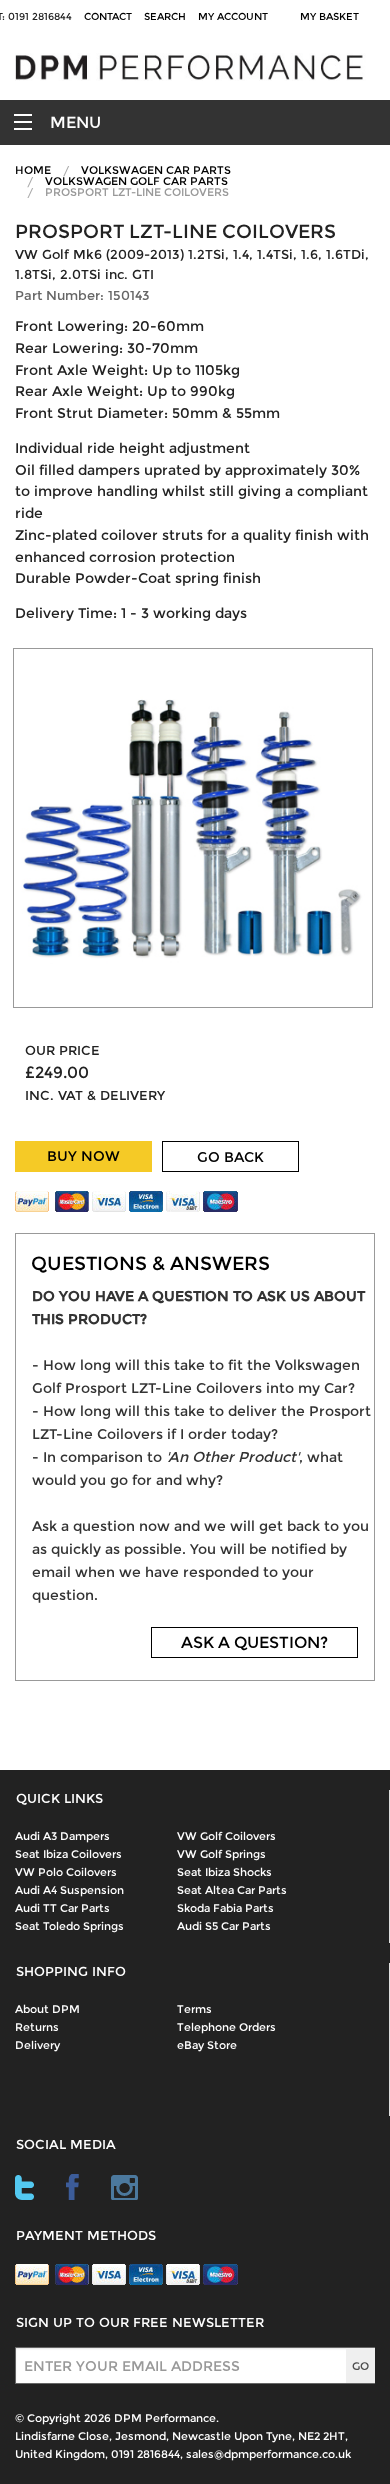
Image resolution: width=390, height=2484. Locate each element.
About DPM (47, 2009)
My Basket (332, 16)
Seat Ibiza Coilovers (68, 1854)
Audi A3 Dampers (62, 1836)
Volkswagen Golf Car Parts (136, 181)
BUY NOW (83, 1156)
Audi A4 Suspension (69, 1890)
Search (165, 16)
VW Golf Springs (221, 1854)
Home (33, 170)
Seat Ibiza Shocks (224, 1872)
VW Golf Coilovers (226, 1836)
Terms (194, 2009)
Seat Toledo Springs (69, 1926)
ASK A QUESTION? (254, 1642)
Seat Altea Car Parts (232, 1890)
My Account (233, 16)
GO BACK (230, 1157)
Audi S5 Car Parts (224, 1926)
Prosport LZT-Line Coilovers (137, 192)
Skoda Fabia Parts (225, 1908)
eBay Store (207, 2045)
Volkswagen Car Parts (156, 170)
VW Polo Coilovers (66, 1872)
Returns (37, 2027)
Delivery (37, 2045)
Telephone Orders (226, 2027)
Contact (108, 16)
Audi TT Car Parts (62, 1908)
